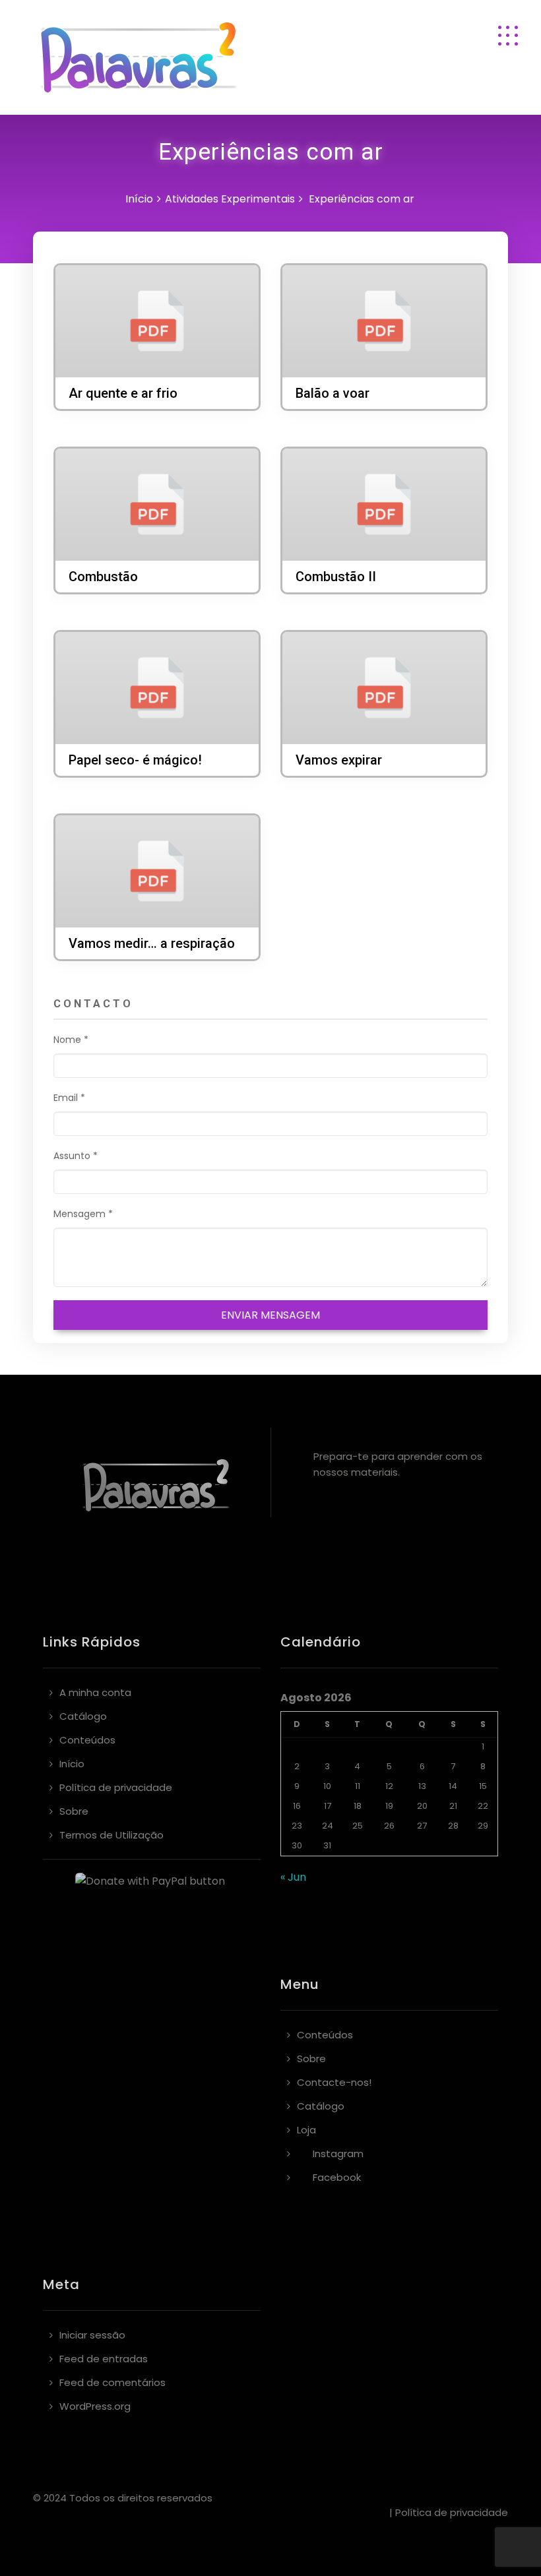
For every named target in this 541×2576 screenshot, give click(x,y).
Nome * (71, 1040)
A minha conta (95, 1692)
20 (422, 1806)
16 (297, 1806)
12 (389, 1786)
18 (358, 1806)
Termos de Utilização (111, 1835)
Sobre (74, 1811)
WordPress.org (95, 2406)
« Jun (293, 1877)
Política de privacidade (116, 1787)
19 (389, 1806)
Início (139, 199)
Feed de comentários (112, 2382)
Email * (69, 1098)
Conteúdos (87, 1740)
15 (483, 1786)
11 (358, 1786)
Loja (306, 2130)
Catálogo (83, 1716)
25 (358, 1826)
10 (327, 1786)
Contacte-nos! (334, 2082)
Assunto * (76, 1156)
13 (422, 1786)
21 (453, 1806)
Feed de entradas (104, 2359)
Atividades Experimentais (230, 199)
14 (453, 1786)
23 (297, 1826)
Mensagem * (83, 1214)
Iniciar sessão (92, 2335)
